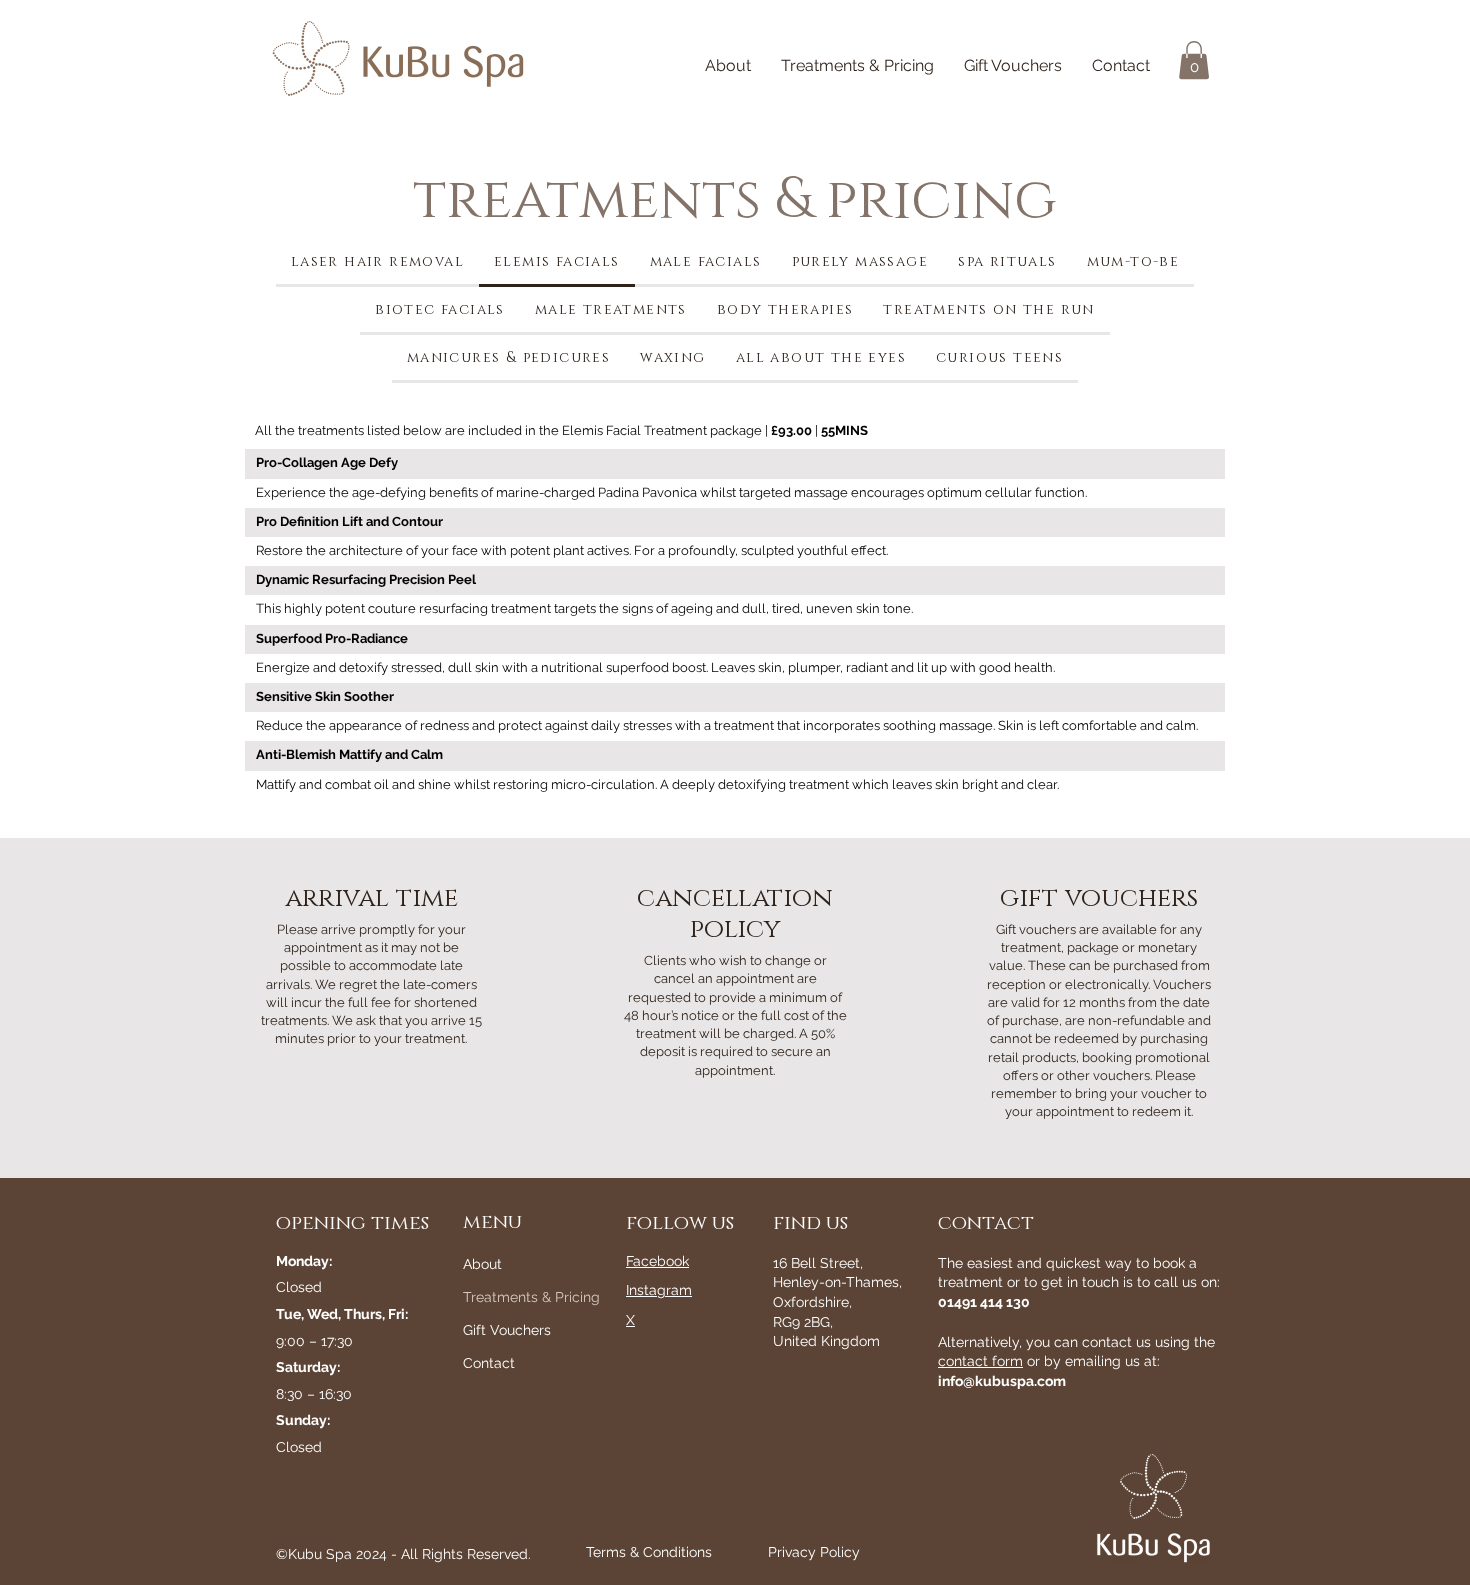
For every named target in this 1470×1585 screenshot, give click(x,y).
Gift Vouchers (507, 1330)
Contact (489, 1363)
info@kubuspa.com (1002, 1381)
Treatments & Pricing (510, 1297)
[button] (1194, 60)
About (482, 1264)
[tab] (377, 263)
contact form (980, 1361)
